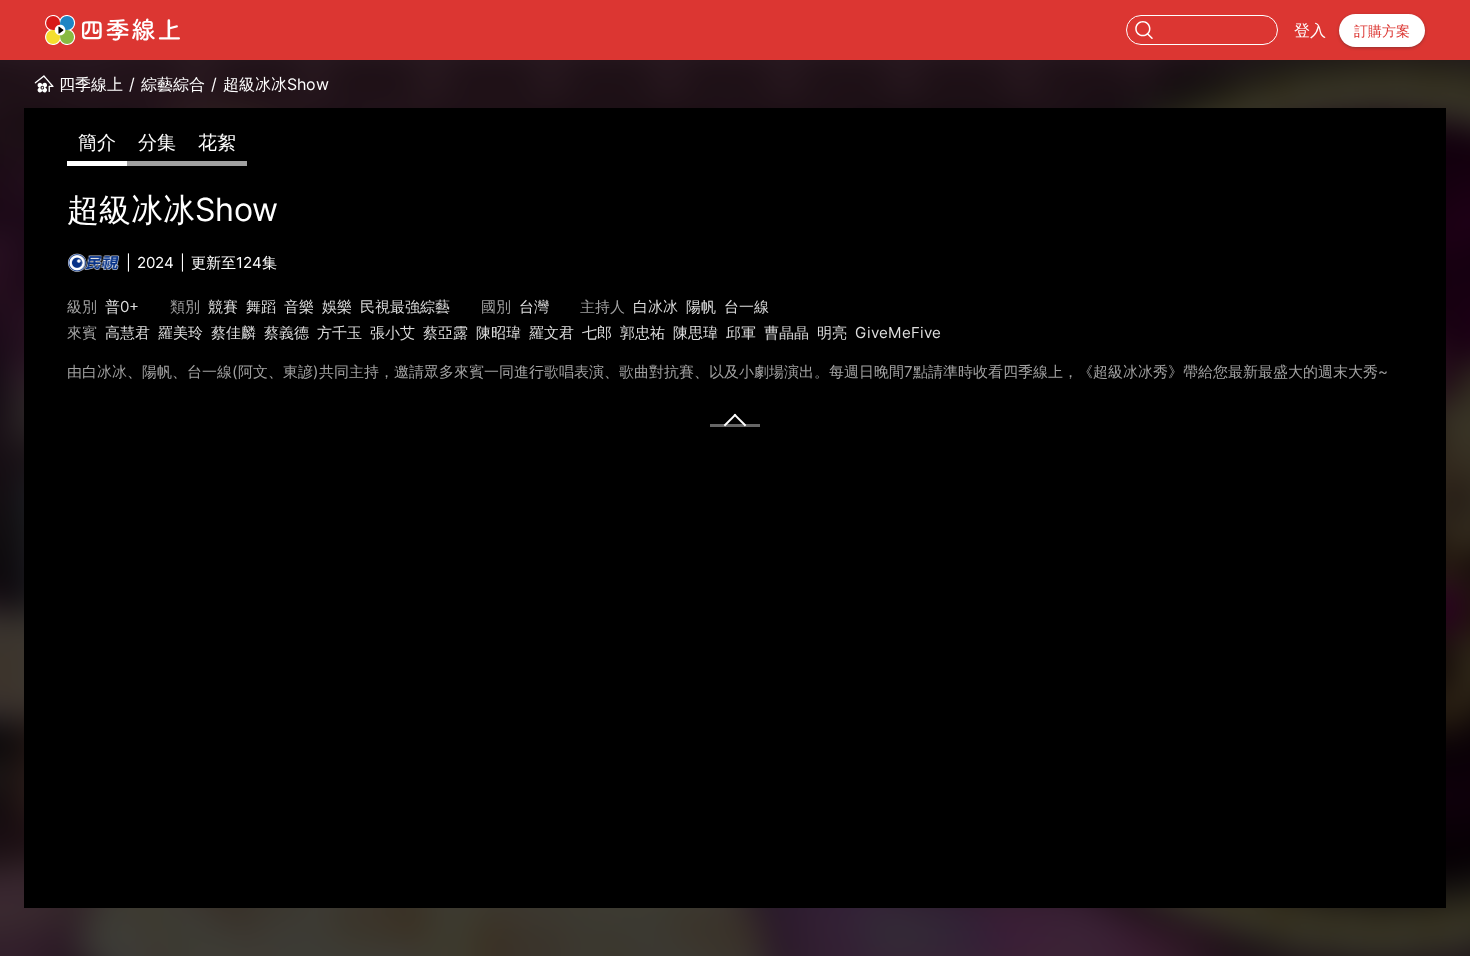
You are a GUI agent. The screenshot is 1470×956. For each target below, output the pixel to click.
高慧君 (127, 332)
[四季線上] (112, 30)
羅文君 (551, 332)
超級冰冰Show (276, 84)
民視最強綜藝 (405, 306)
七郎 (597, 332)
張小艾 (392, 332)
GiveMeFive (898, 332)
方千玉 (339, 332)
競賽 (223, 306)
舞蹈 (261, 306)
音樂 (299, 306)
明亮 (832, 332)
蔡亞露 (445, 332)
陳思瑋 (695, 332)
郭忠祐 (642, 332)
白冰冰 (655, 306)
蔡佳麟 (233, 332)
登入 (1310, 30)
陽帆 (701, 306)
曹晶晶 (786, 332)
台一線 (746, 306)
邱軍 (741, 332)
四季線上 (91, 84)
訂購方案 (1382, 30)
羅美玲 (180, 332)
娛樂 (337, 306)
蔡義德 (286, 332)
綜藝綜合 (173, 84)
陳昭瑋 (498, 332)
